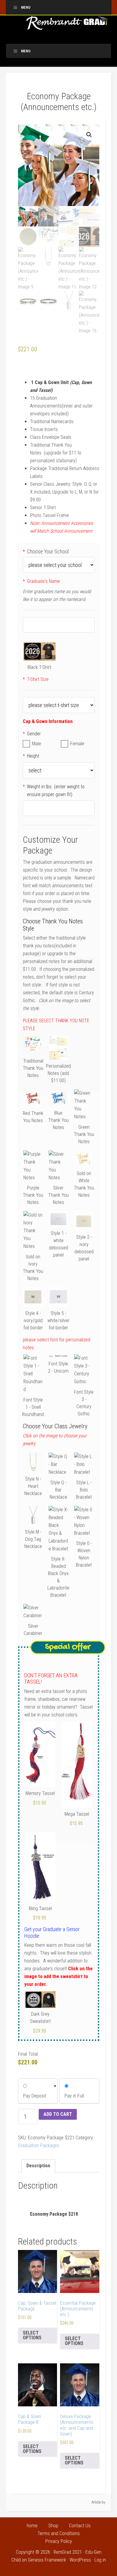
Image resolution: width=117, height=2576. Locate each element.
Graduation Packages (39, 2145)
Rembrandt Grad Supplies (68, 25)
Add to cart (58, 2114)
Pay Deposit (35, 2096)
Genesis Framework (47, 2560)
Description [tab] (38, 2166)
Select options (32, 2335)
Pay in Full (74, 2096)
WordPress (80, 2560)
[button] (89, 135)
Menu (26, 8)
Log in (100, 2560)
